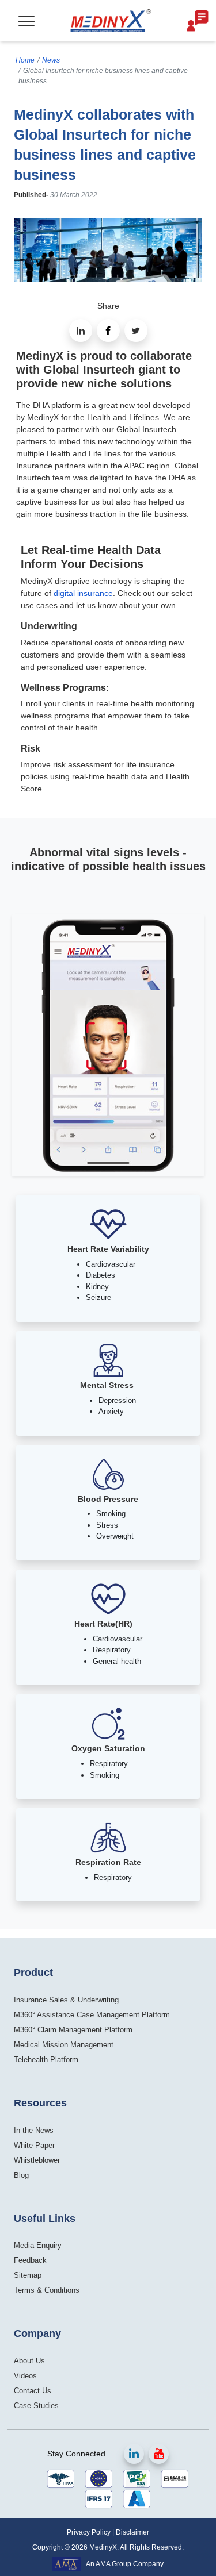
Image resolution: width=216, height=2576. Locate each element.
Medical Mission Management (64, 2045)
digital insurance (83, 593)
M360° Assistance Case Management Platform (92, 2015)
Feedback (30, 2260)
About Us (29, 2361)
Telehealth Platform (46, 2060)
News (51, 60)
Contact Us (33, 2391)
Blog (21, 2175)
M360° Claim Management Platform (73, 2030)
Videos (25, 2376)
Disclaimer (132, 2532)
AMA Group (113, 2564)
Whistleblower (37, 2160)
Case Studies (36, 2406)
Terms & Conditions (47, 2290)
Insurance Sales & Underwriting (66, 2000)
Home (25, 60)
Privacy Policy (89, 2532)
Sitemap (28, 2275)
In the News (34, 2130)
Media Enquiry (38, 2245)
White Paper (34, 2145)
